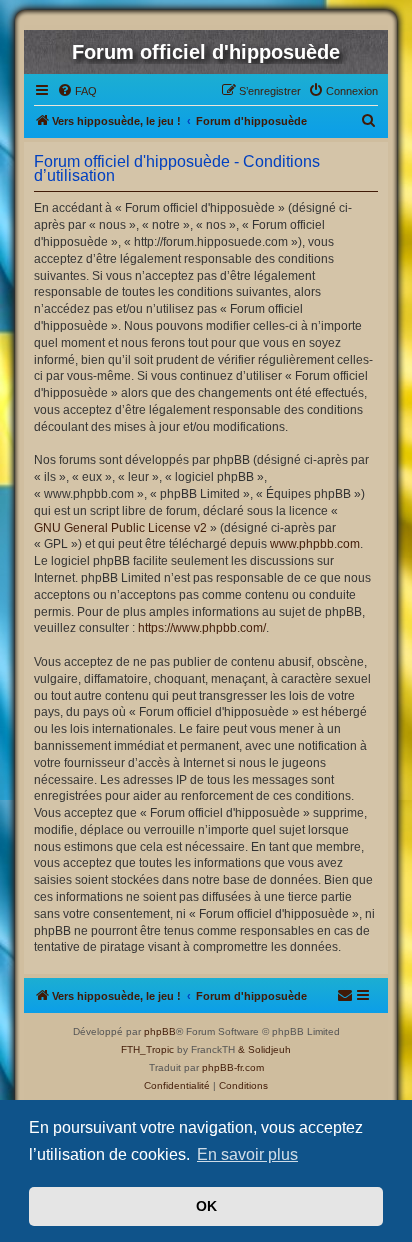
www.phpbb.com (315, 544)
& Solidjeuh (264, 1049)
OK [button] (206, 1206)
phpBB (160, 1031)
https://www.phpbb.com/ (202, 628)
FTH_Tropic (147, 1049)
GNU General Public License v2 (120, 528)
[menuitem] (77, 91)
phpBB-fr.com (233, 1067)
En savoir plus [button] (247, 1154)
